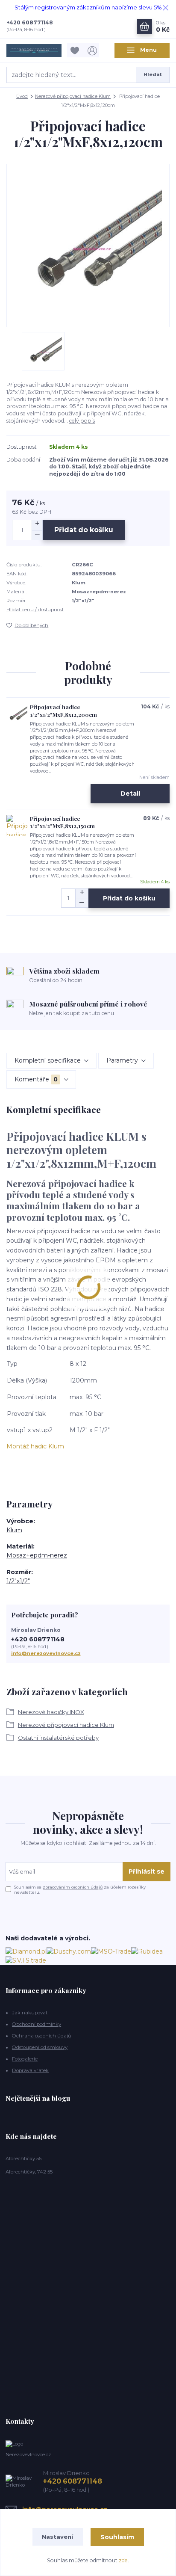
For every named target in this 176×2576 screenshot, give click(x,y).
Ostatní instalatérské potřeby (58, 1738)
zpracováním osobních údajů (73, 1887)
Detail (130, 794)
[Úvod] (34, 50)
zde (123, 2560)
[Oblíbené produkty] (76, 50)
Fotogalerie (25, 2059)
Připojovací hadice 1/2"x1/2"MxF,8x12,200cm (63, 711)
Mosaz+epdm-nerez (99, 592)
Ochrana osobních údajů (42, 2036)
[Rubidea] (147, 1951)
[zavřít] (165, 9)
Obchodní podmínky (37, 2024)
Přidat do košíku (84, 530)
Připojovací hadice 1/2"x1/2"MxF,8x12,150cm (62, 822)
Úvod (22, 96)
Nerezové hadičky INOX (51, 1712)
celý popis (82, 421)
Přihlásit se (147, 1871)
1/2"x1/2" (83, 601)
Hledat (153, 74)
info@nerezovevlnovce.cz (46, 1653)
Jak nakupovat (30, 2013)
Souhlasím (117, 2537)
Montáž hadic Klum (35, 1446)
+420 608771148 (30, 22)
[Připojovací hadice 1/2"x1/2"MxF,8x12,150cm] (17, 826)
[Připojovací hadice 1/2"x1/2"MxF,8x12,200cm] (17, 714)
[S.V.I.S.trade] (26, 1960)
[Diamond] (26, 1951)
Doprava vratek (30, 2070)
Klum (79, 583)
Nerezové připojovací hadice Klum (73, 96)
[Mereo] (111, 1951)
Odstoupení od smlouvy (40, 2047)
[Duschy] (69, 1951)
